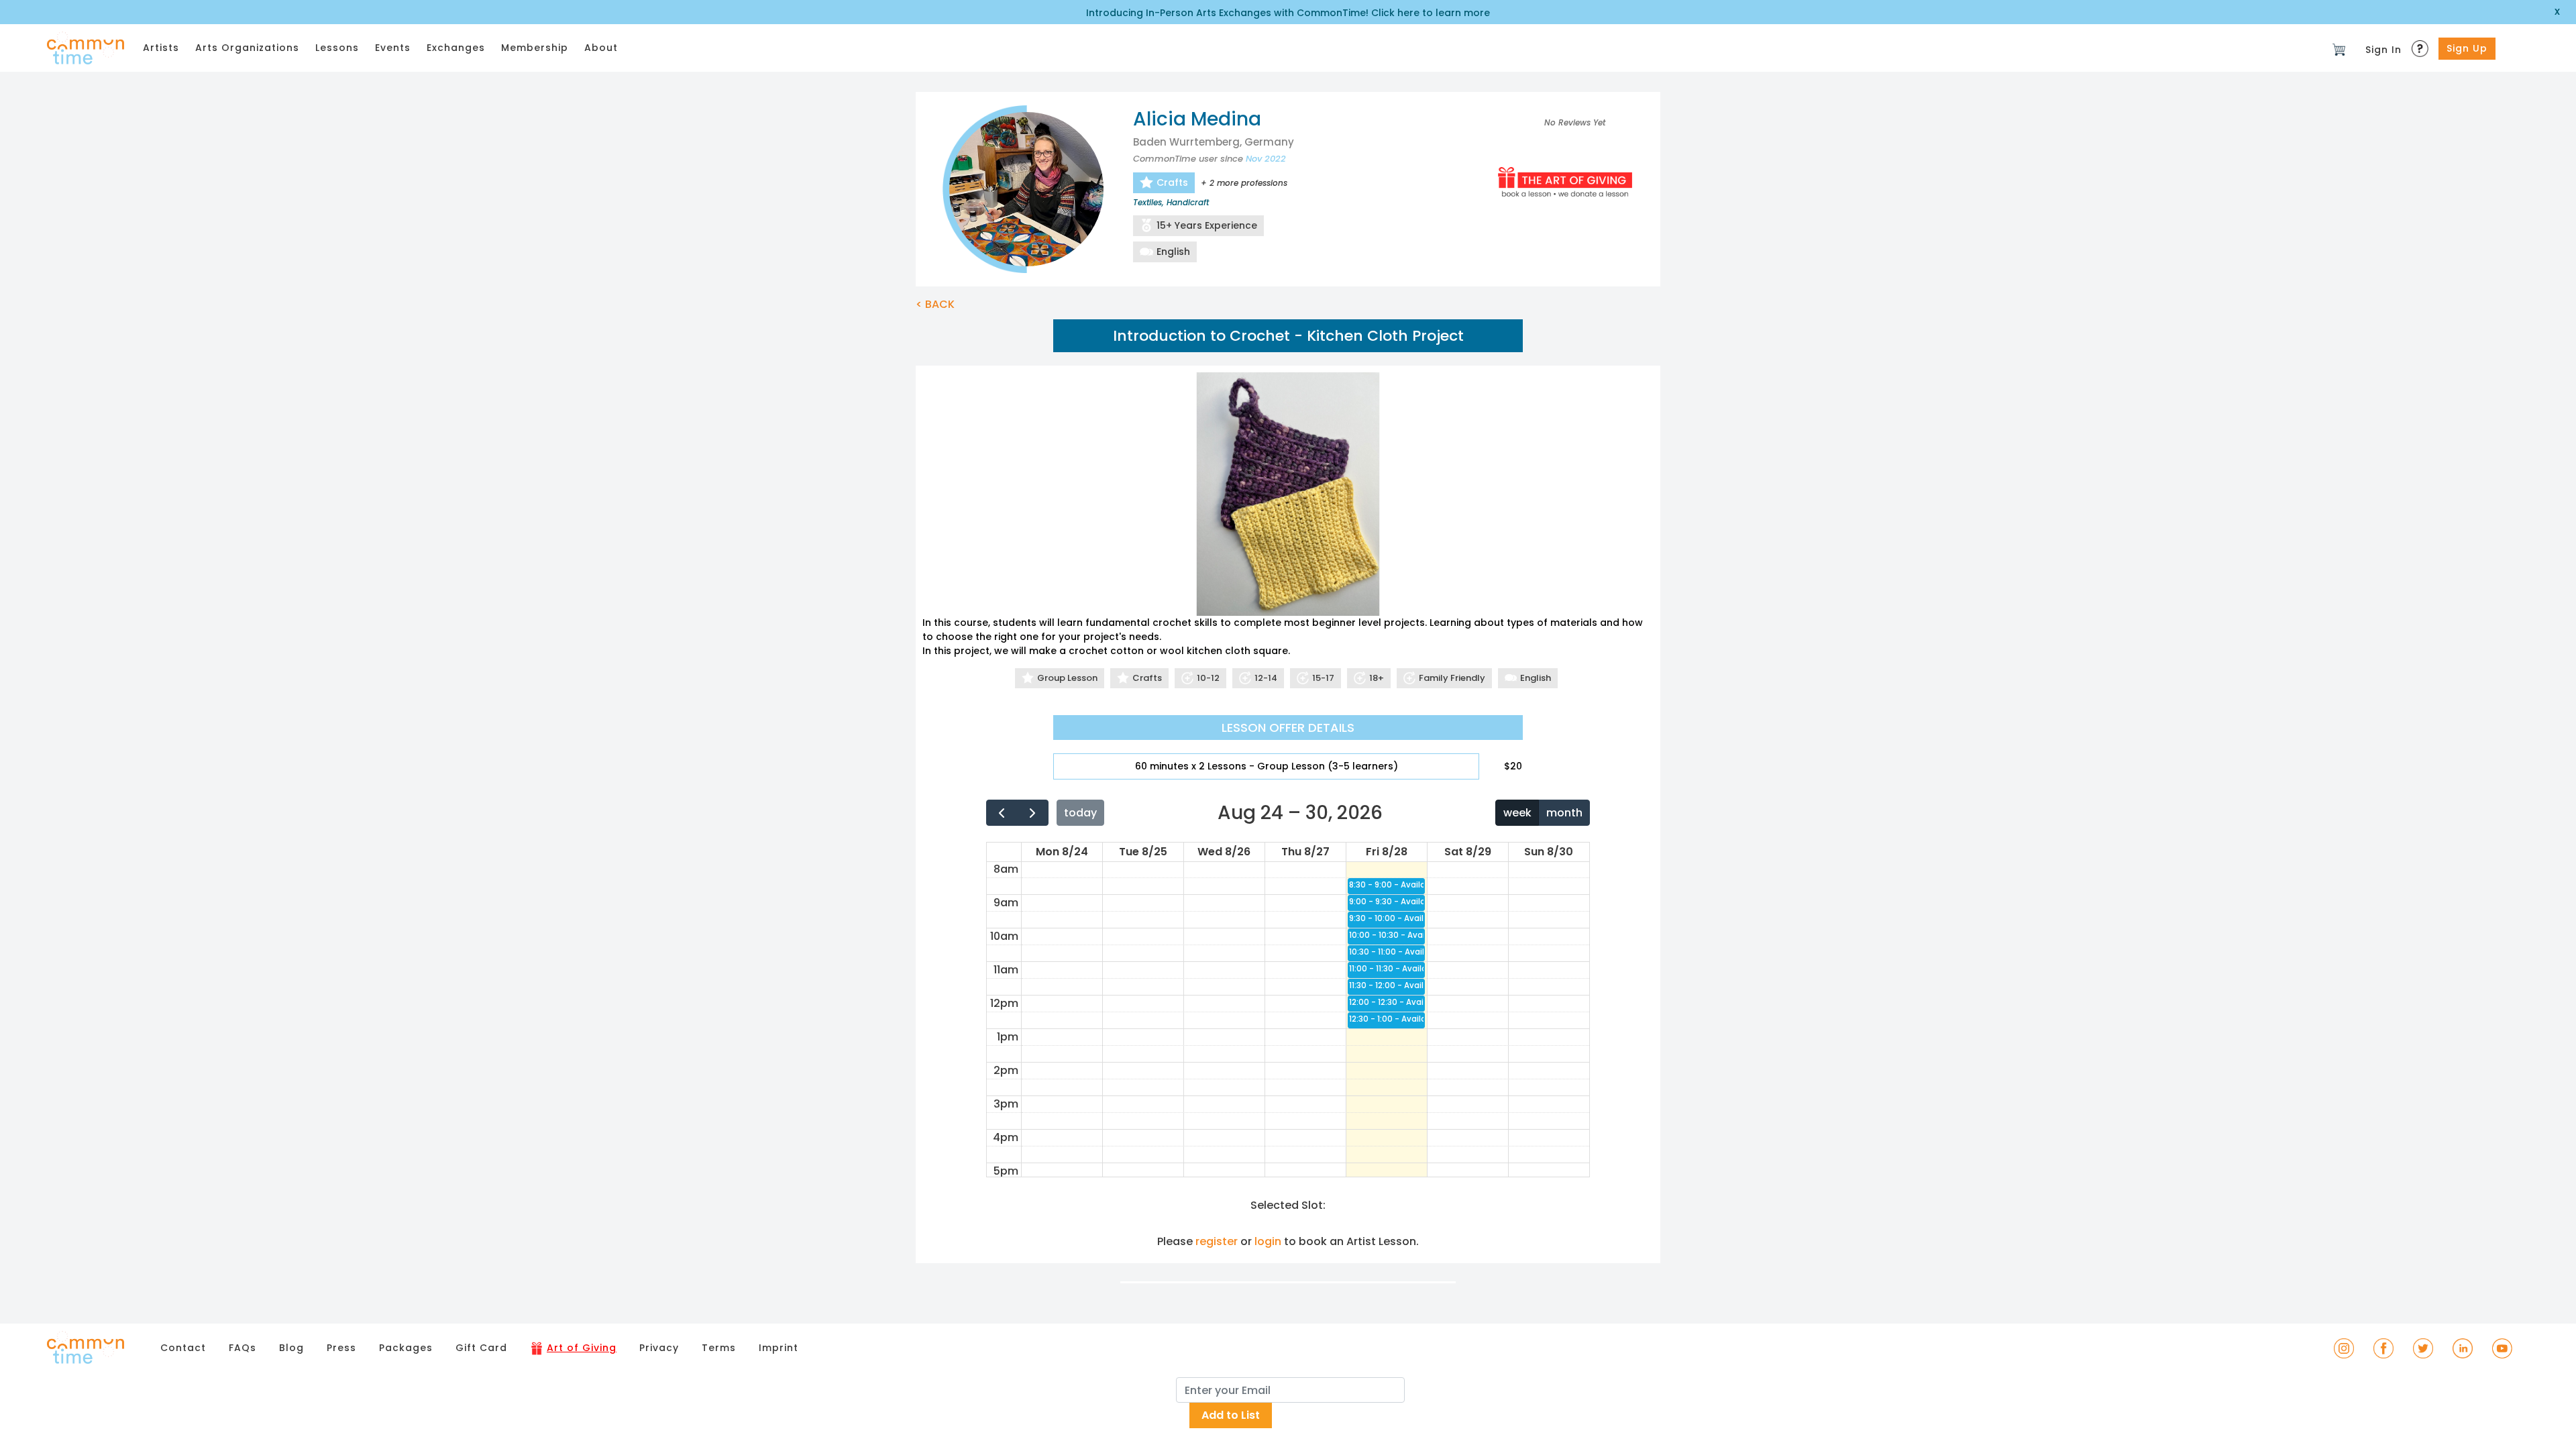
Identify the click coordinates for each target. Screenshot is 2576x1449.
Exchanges (456, 48)
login (1268, 1241)
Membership (535, 48)
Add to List (1231, 1415)
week (1517, 813)
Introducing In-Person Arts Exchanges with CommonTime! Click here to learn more (1288, 13)
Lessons (337, 48)
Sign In (2383, 50)
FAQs (243, 1348)
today (1080, 813)
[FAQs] (2422, 45)
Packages (406, 1348)
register (1217, 1241)
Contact (183, 1348)
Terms (719, 1348)
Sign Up (2467, 48)
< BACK (935, 304)
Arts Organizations (247, 48)
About (601, 48)
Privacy (659, 1348)
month (1564, 813)
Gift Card (481, 1348)
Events (393, 48)
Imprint (779, 1348)
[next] (1033, 813)
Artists (161, 48)
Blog (291, 1348)
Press (341, 1348)
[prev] (1002, 813)
